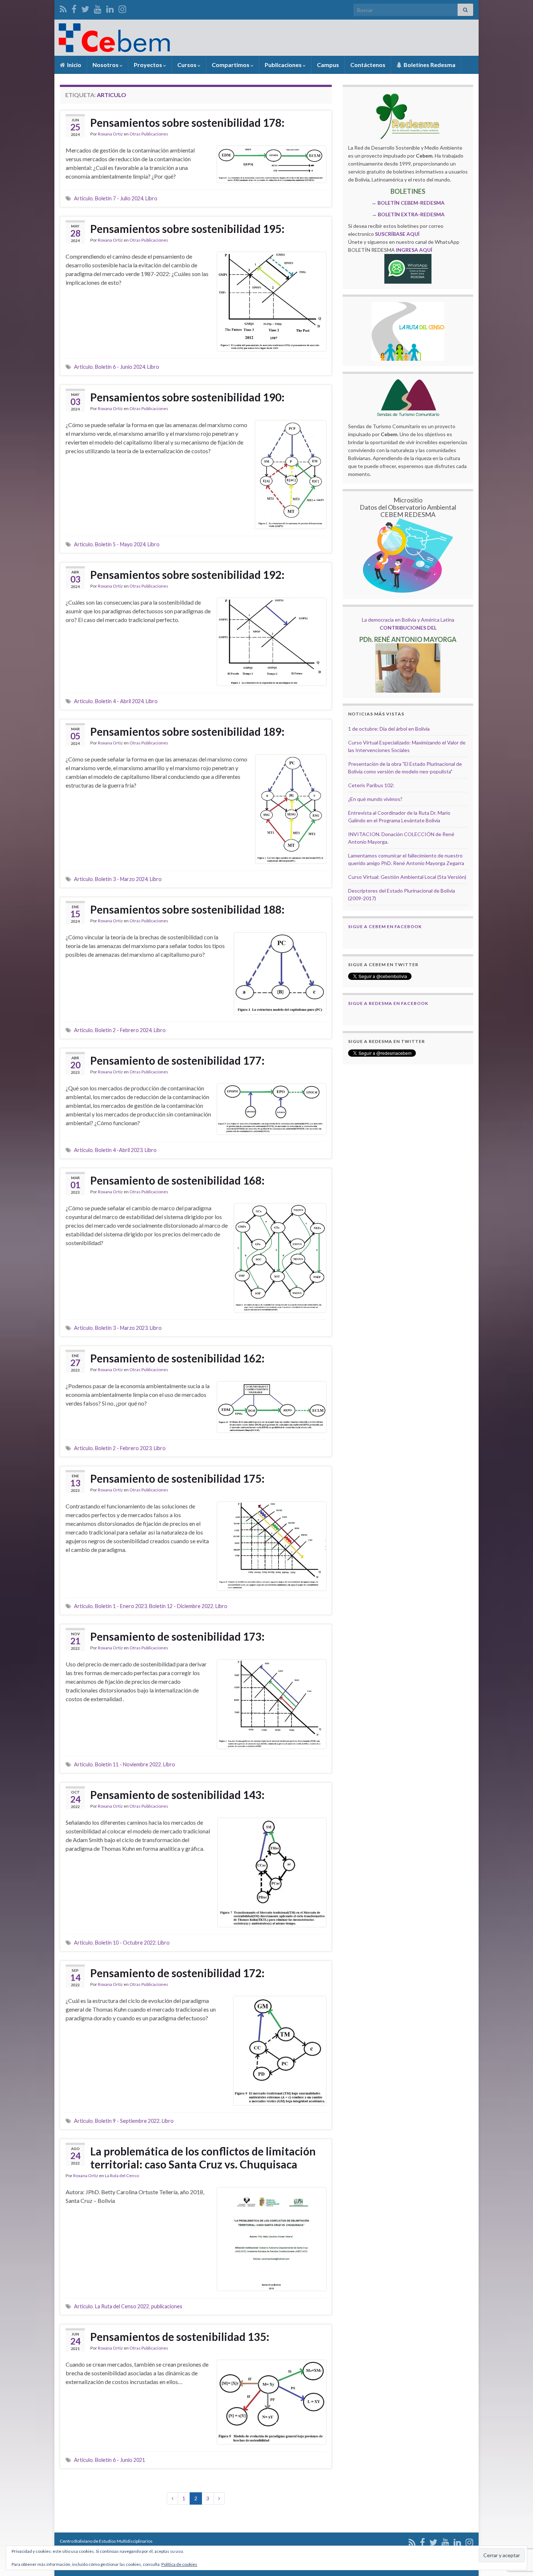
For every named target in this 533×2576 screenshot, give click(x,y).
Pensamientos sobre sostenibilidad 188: (187, 909)
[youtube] (98, 8)
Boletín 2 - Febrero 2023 (123, 1448)
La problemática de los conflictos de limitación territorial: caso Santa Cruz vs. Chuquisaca (203, 2158)
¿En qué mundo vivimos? (375, 799)
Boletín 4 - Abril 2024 (119, 701)
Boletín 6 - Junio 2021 (120, 2460)
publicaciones (167, 2306)
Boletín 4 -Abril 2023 (119, 1150)
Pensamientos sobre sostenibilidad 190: (187, 397)
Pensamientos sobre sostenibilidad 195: (187, 229)
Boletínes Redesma (429, 65)
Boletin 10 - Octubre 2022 (125, 1943)
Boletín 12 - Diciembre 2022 (181, 1606)
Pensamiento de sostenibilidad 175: (177, 1478)
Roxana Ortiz (110, 134)
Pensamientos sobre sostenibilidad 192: (187, 575)
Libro (151, 198)
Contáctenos (368, 65)
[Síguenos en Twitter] (85, 8)
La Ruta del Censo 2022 (122, 2306)
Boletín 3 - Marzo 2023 (121, 1328)
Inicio (74, 65)
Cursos (187, 65)
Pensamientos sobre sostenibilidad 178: (187, 122)
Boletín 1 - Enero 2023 (121, 1606)
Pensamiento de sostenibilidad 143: (177, 1795)
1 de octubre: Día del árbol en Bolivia (389, 729)
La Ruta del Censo (122, 2176)
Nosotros (106, 65)
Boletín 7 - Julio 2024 (119, 198)
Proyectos (148, 65)
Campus (328, 65)
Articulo (83, 198)
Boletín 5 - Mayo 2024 (120, 544)
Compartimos (231, 65)
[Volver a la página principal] (266, 38)
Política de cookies (179, 2564)
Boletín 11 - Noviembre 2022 (128, 1764)
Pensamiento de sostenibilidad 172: (177, 1973)
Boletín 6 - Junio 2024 (120, 367)
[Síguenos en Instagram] (122, 8)
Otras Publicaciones (149, 134)
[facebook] (74, 8)
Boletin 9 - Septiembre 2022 (127, 2121)
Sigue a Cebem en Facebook (385, 926)
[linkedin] (110, 8)
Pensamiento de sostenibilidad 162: (177, 1358)
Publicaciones (284, 65)
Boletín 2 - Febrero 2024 (123, 1030)
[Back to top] (517, 2533)
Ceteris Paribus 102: (371, 785)
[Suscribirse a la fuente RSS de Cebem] (63, 8)
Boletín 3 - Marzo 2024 (121, 879)
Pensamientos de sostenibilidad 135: (180, 2337)
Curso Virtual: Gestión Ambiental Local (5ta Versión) (407, 877)
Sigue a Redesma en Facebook (388, 1003)
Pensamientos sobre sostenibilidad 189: (187, 731)
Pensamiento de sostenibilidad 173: (177, 1636)
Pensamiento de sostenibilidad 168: (177, 1180)
